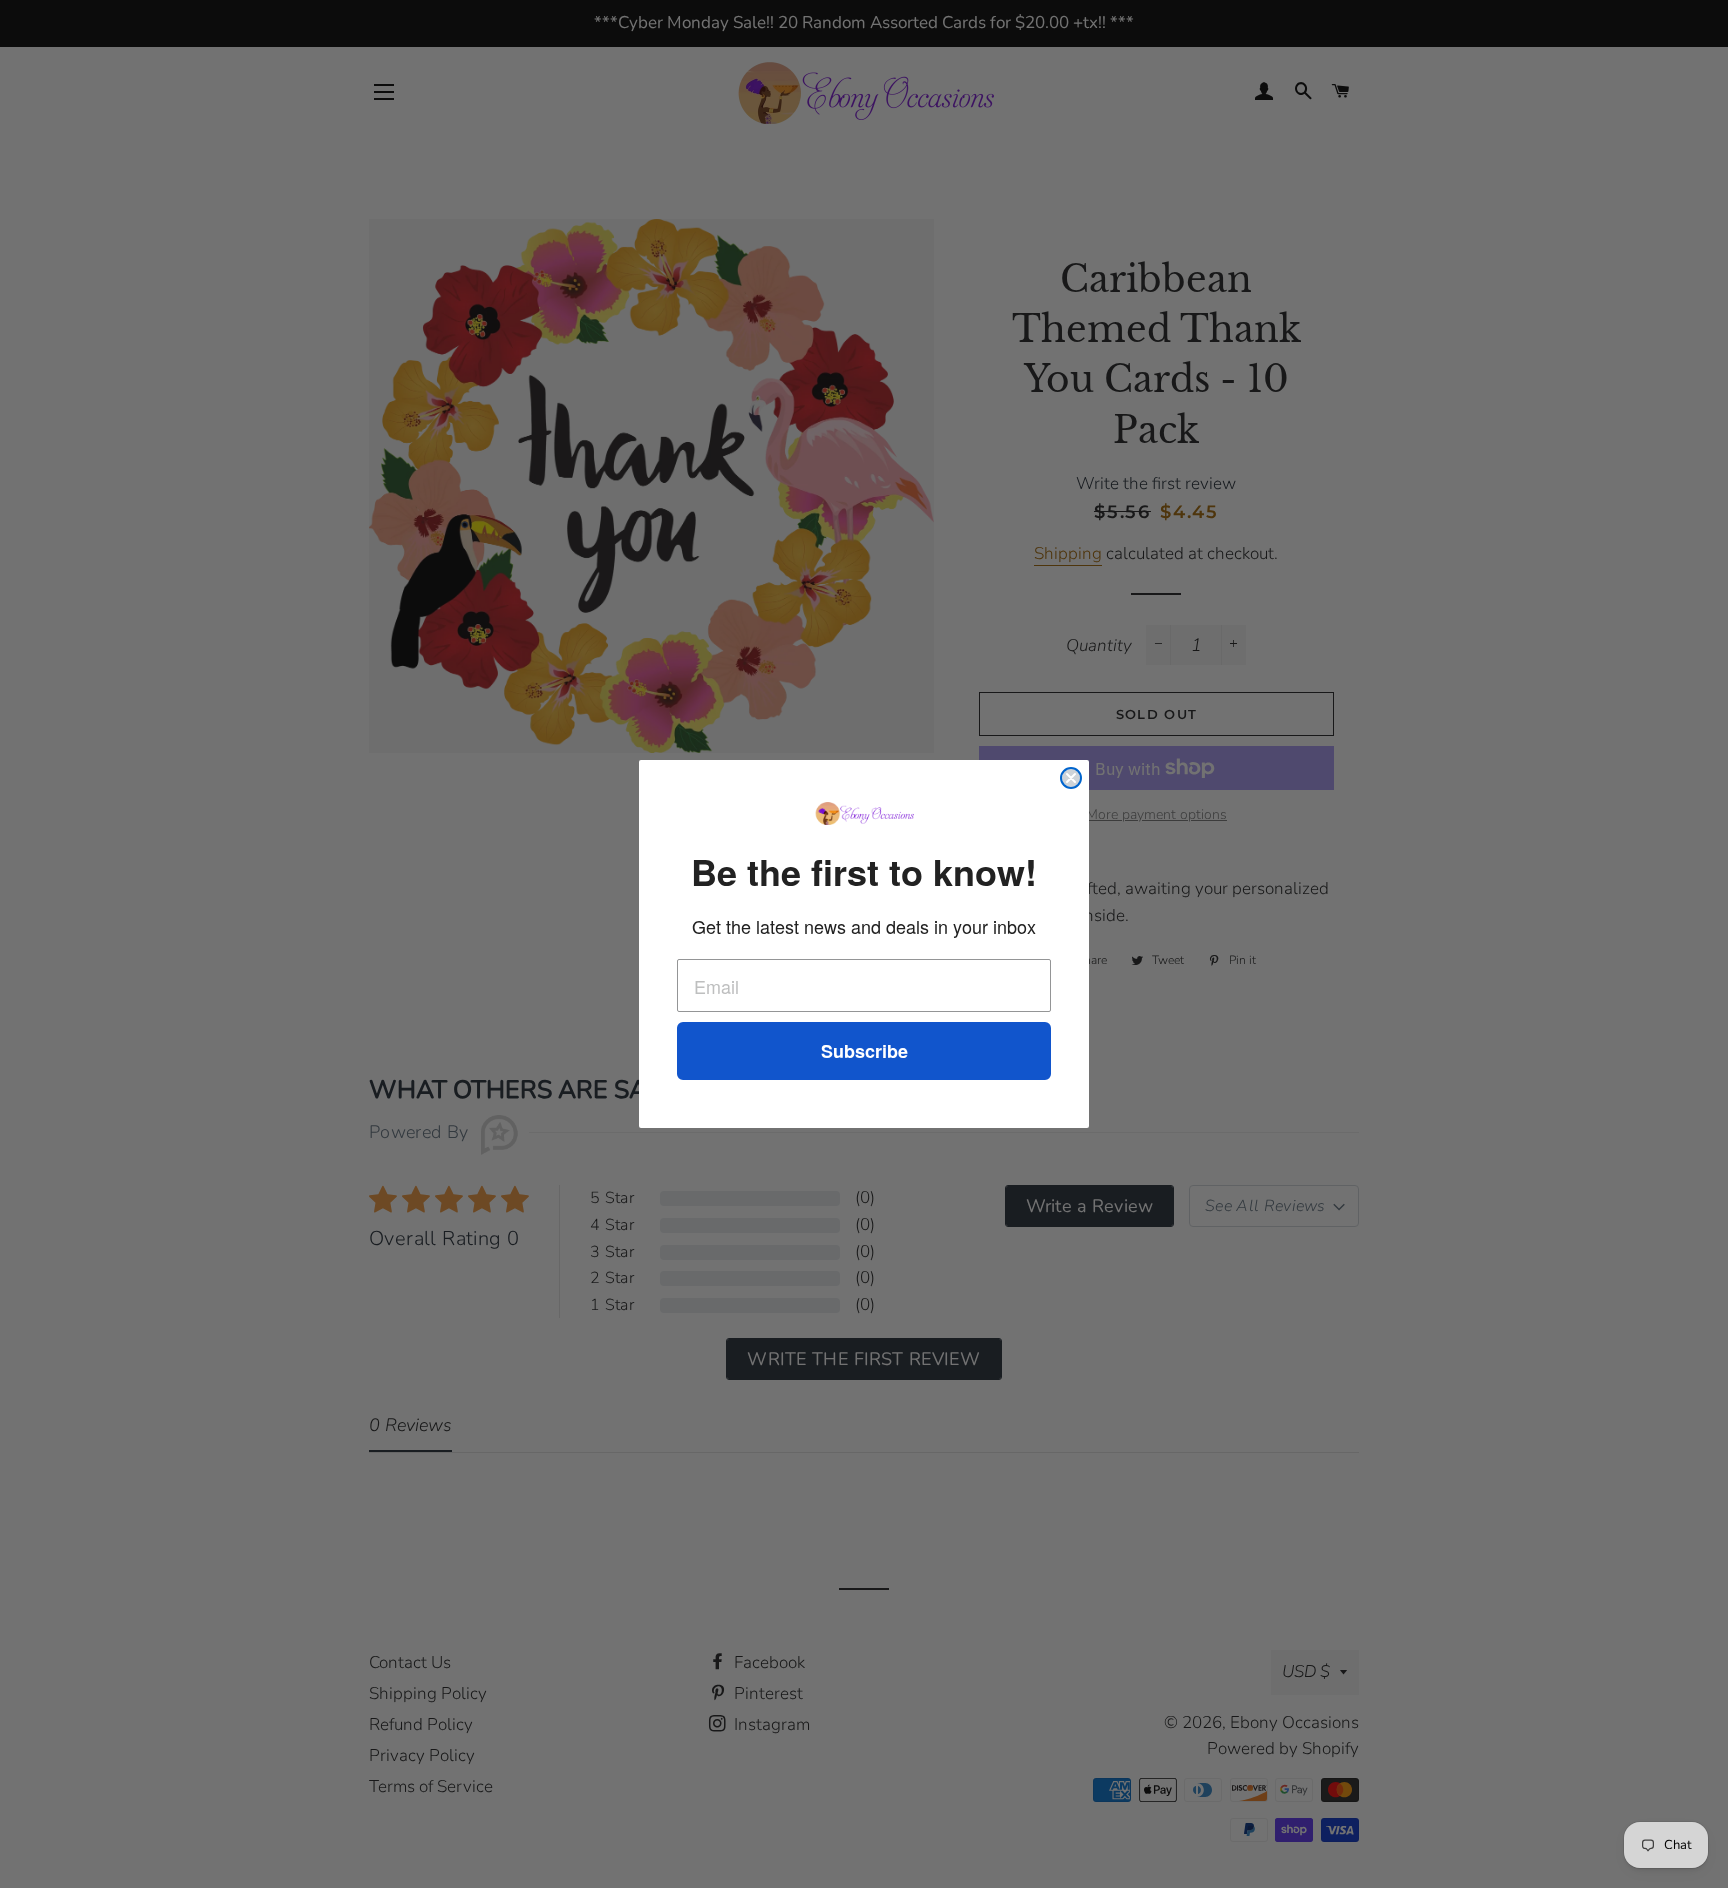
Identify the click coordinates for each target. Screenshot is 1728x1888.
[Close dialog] (1071, 778)
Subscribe (864, 1051)
